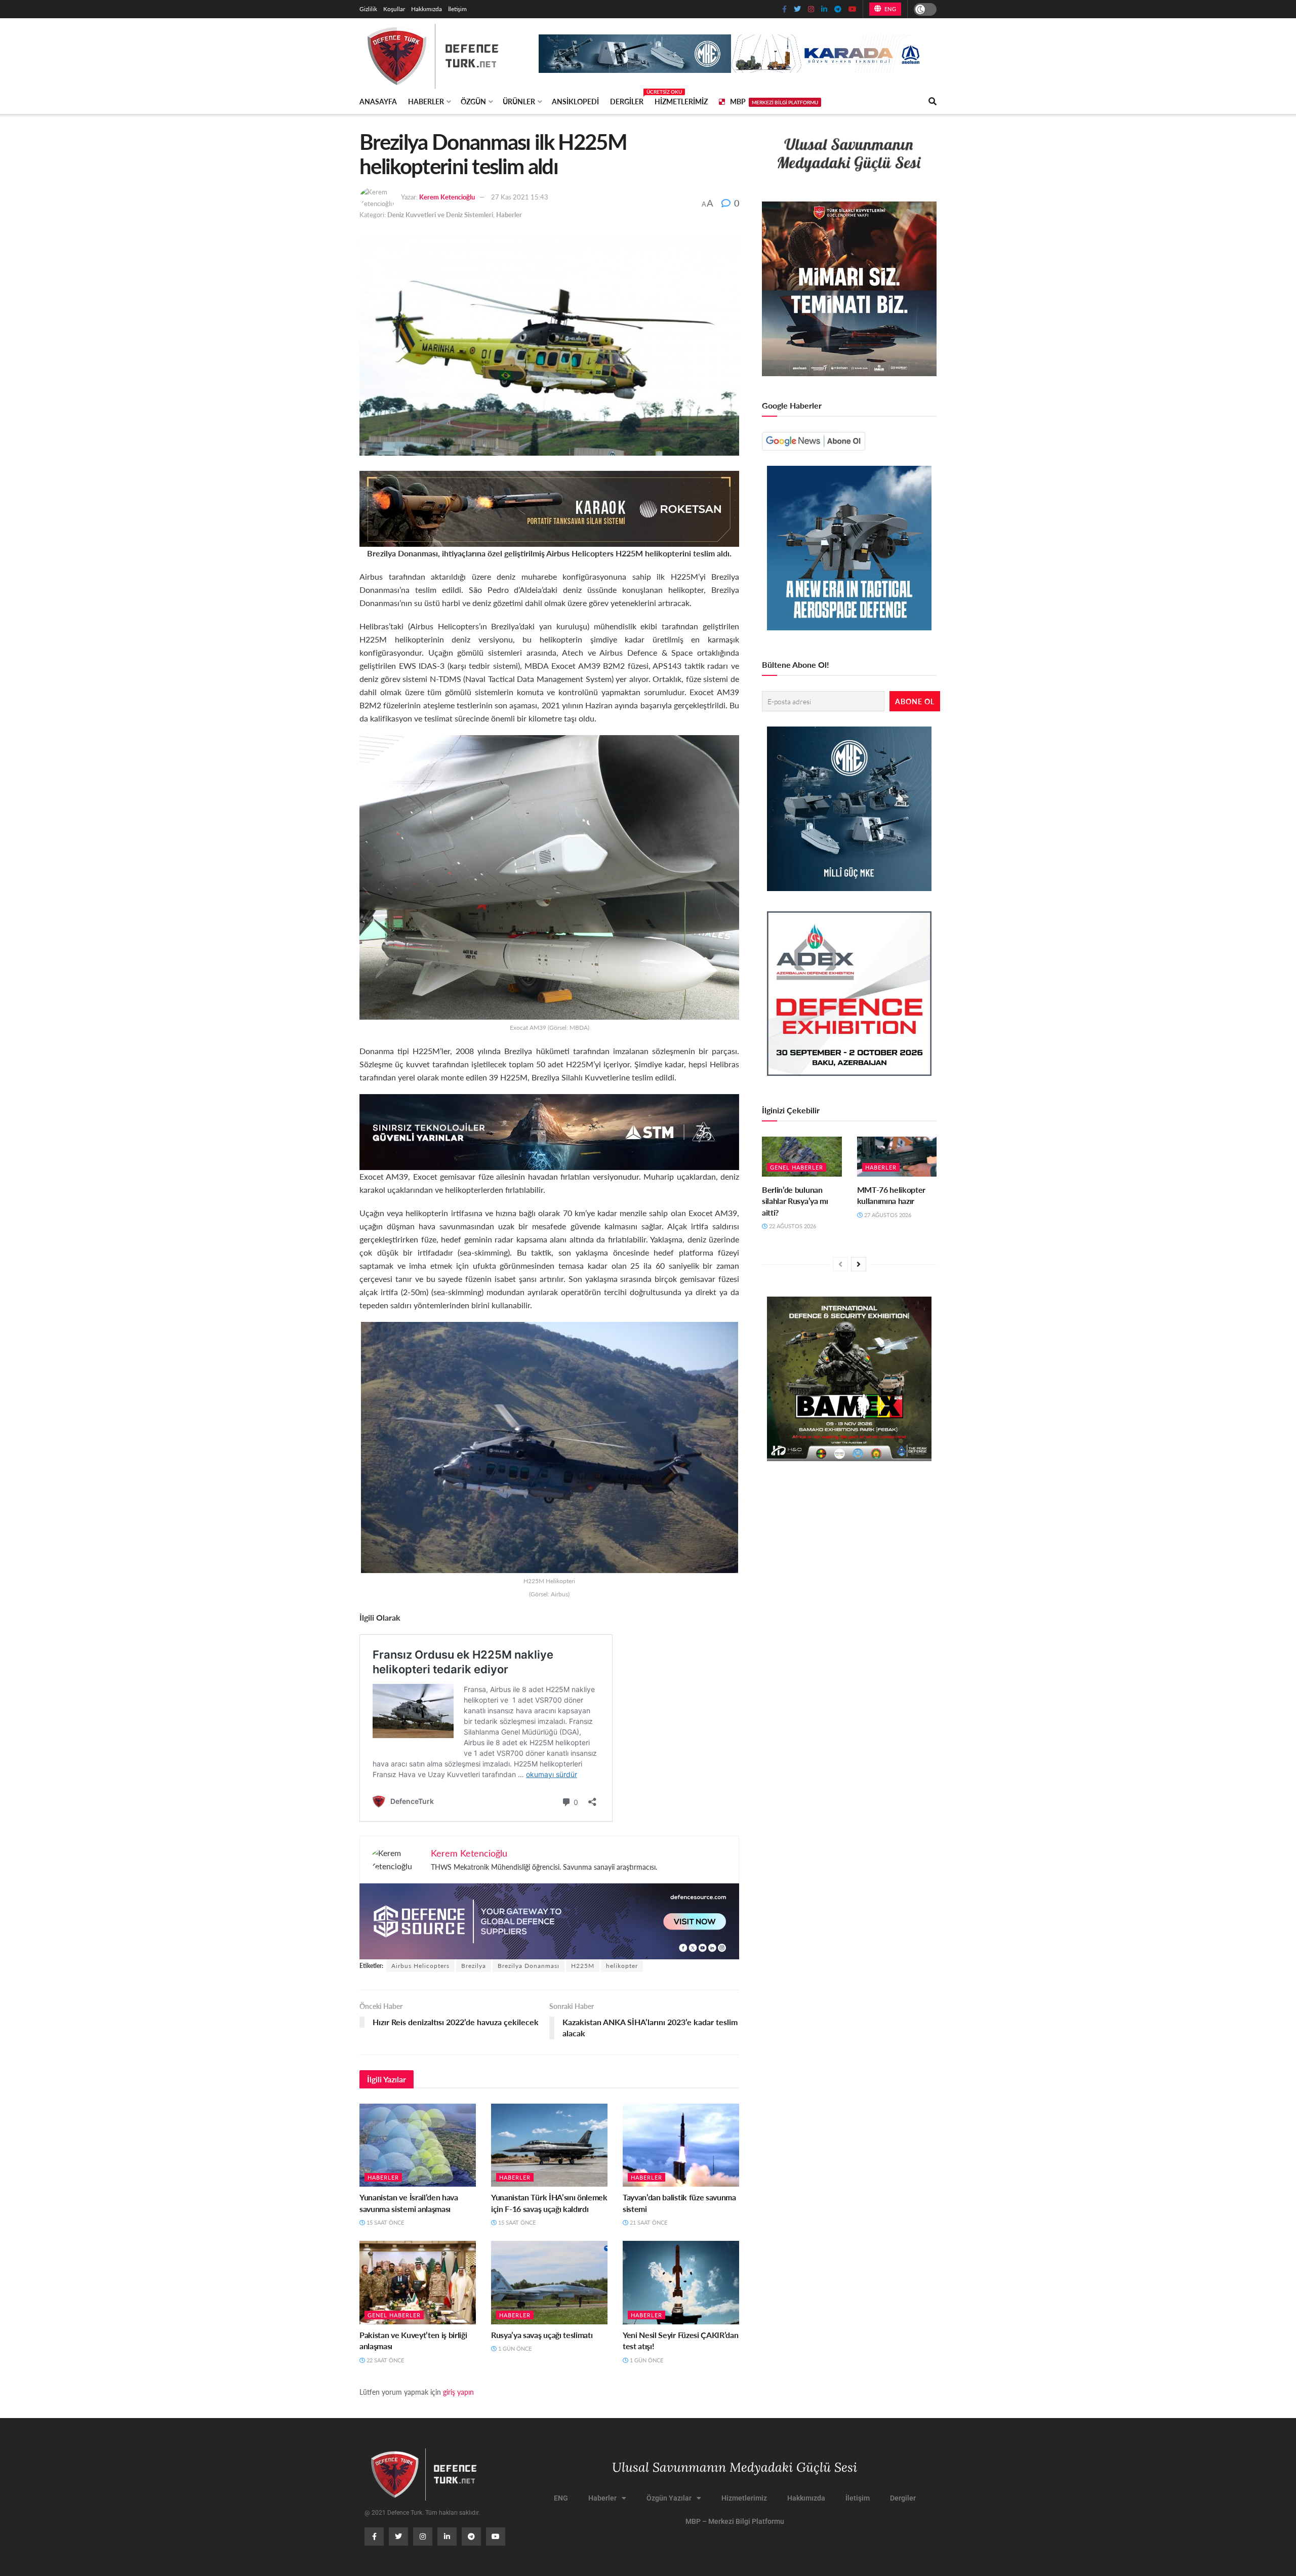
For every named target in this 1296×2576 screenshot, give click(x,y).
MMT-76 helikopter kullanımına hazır (892, 1195)
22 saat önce (384, 2360)
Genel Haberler (394, 2315)
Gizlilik (368, 9)
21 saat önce (648, 2222)
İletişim (457, 9)
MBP (774, 101)
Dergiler (627, 100)
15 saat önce (384, 2222)
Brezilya (474, 1966)
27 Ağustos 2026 (887, 1215)
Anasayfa (378, 101)
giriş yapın (458, 2392)
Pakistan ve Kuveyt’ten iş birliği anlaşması (413, 2340)
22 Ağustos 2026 (792, 1226)
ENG (889, 9)
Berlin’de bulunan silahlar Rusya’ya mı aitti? (795, 1201)
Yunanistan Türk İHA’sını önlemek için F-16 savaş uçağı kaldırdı (549, 2203)
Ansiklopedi (575, 101)
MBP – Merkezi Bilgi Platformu (735, 2521)
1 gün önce (514, 2348)
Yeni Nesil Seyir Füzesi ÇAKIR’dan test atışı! (680, 2340)
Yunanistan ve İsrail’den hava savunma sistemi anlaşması (409, 2203)
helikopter (622, 1966)
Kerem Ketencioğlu (447, 197)
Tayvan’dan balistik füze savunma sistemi (679, 2203)
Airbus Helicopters (420, 1966)
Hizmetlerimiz (681, 101)
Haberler (426, 101)
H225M (583, 1966)
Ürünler (519, 101)
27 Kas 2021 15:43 (520, 197)
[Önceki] (840, 1264)
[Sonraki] (859, 1264)
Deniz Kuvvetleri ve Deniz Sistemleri (440, 214)
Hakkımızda (427, 9)
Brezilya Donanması (529, 1966)
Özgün (473, 101)
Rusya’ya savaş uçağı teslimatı (542, 2335)
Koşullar (394, 9)
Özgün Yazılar (669, 2498)
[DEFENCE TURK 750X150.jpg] (549, 1131)
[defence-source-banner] (549, 1920)
